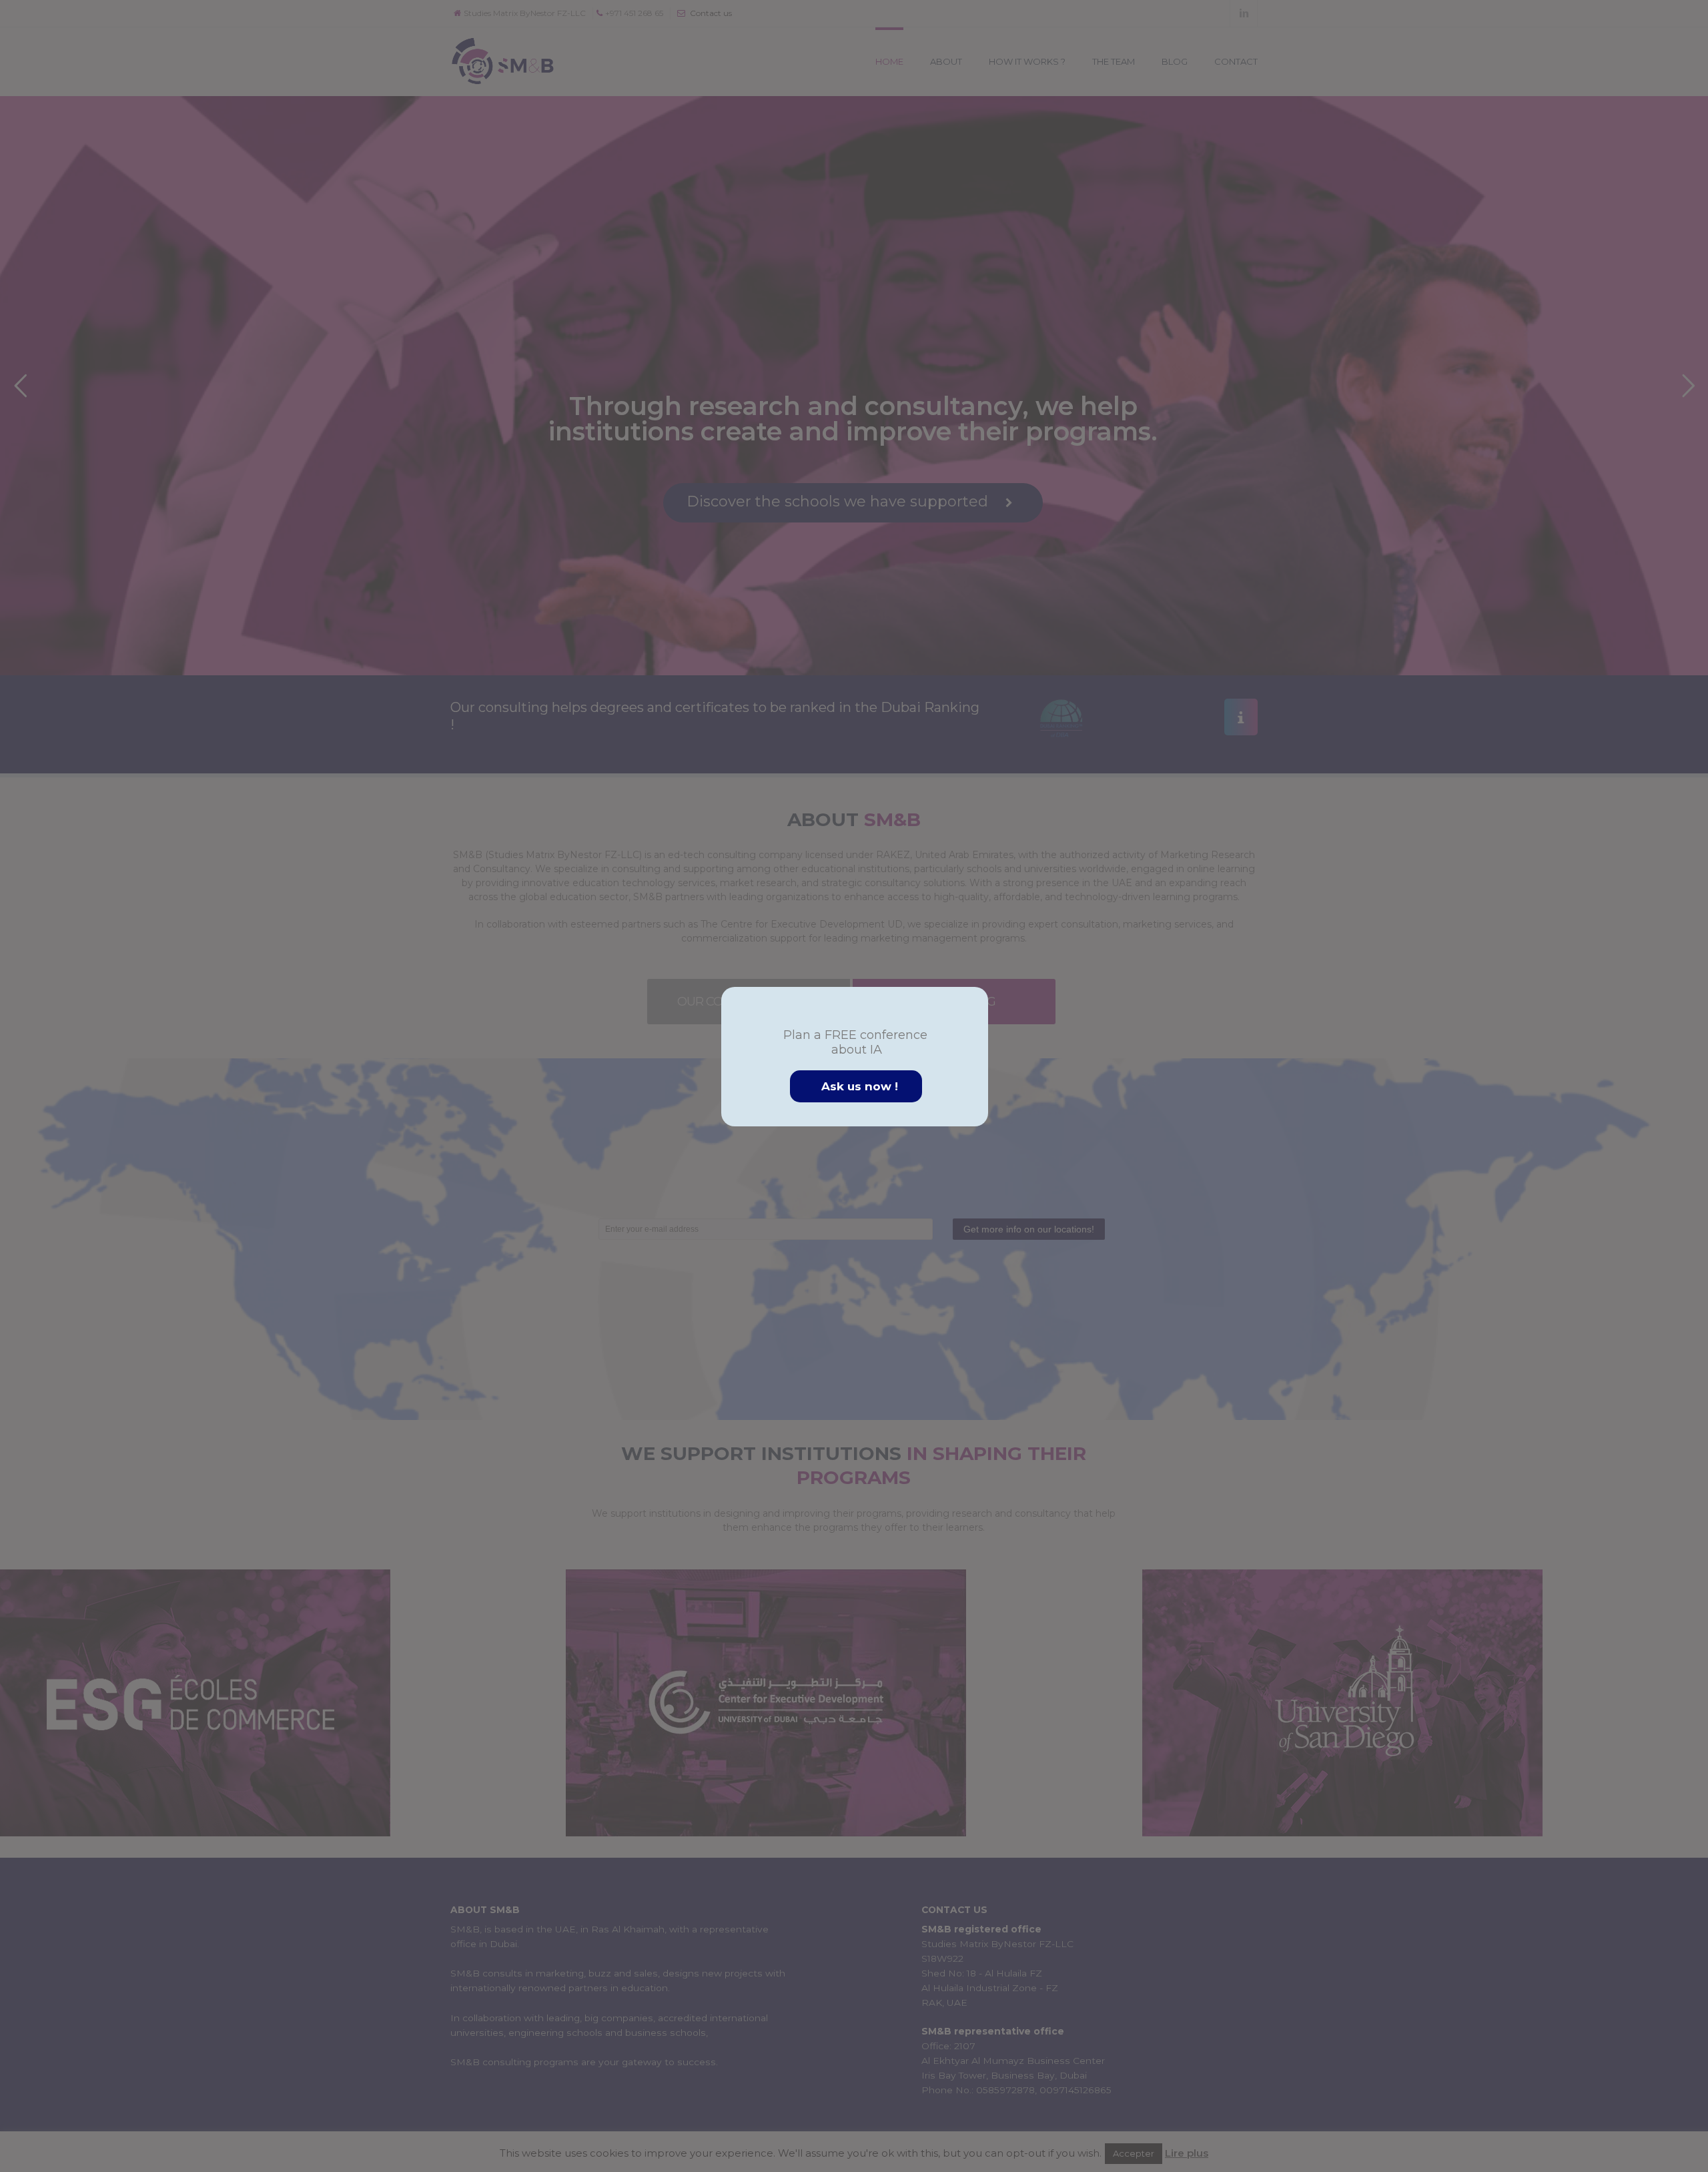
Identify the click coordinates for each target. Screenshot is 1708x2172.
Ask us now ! (860, 1086)
